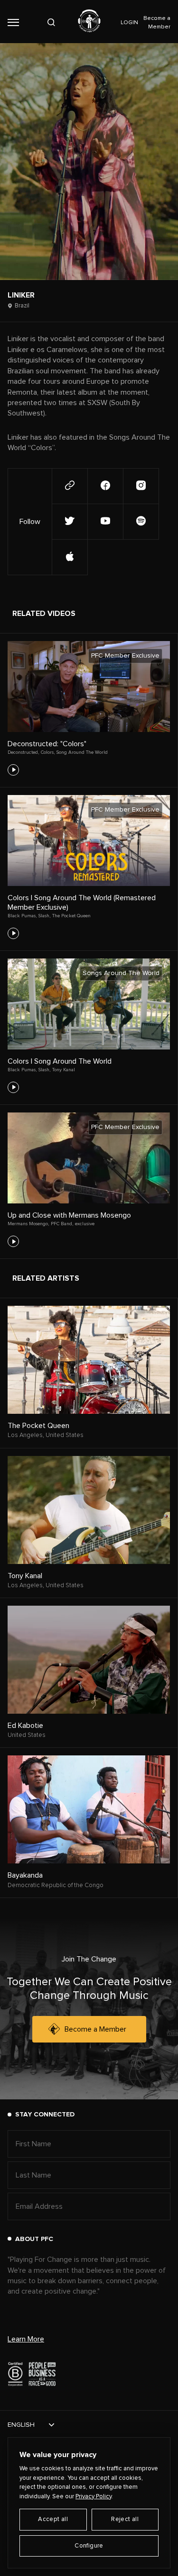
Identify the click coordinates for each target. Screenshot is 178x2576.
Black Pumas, (22, 916)
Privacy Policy (94, 2497)
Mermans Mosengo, (28, 1224)
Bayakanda (25, 1875)
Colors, (48, 752)
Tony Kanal (64, 1070)
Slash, (44, 916)
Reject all (125, 2519)
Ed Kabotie (25, 1726)
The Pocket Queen (71, 916)
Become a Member (95, 2029)
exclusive (85, 1224)
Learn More (26, 2339)
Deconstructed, (23, 752)
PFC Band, (62, 1224)
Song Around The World (82, 752)
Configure (89, 2546)
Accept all (53, 2519)
